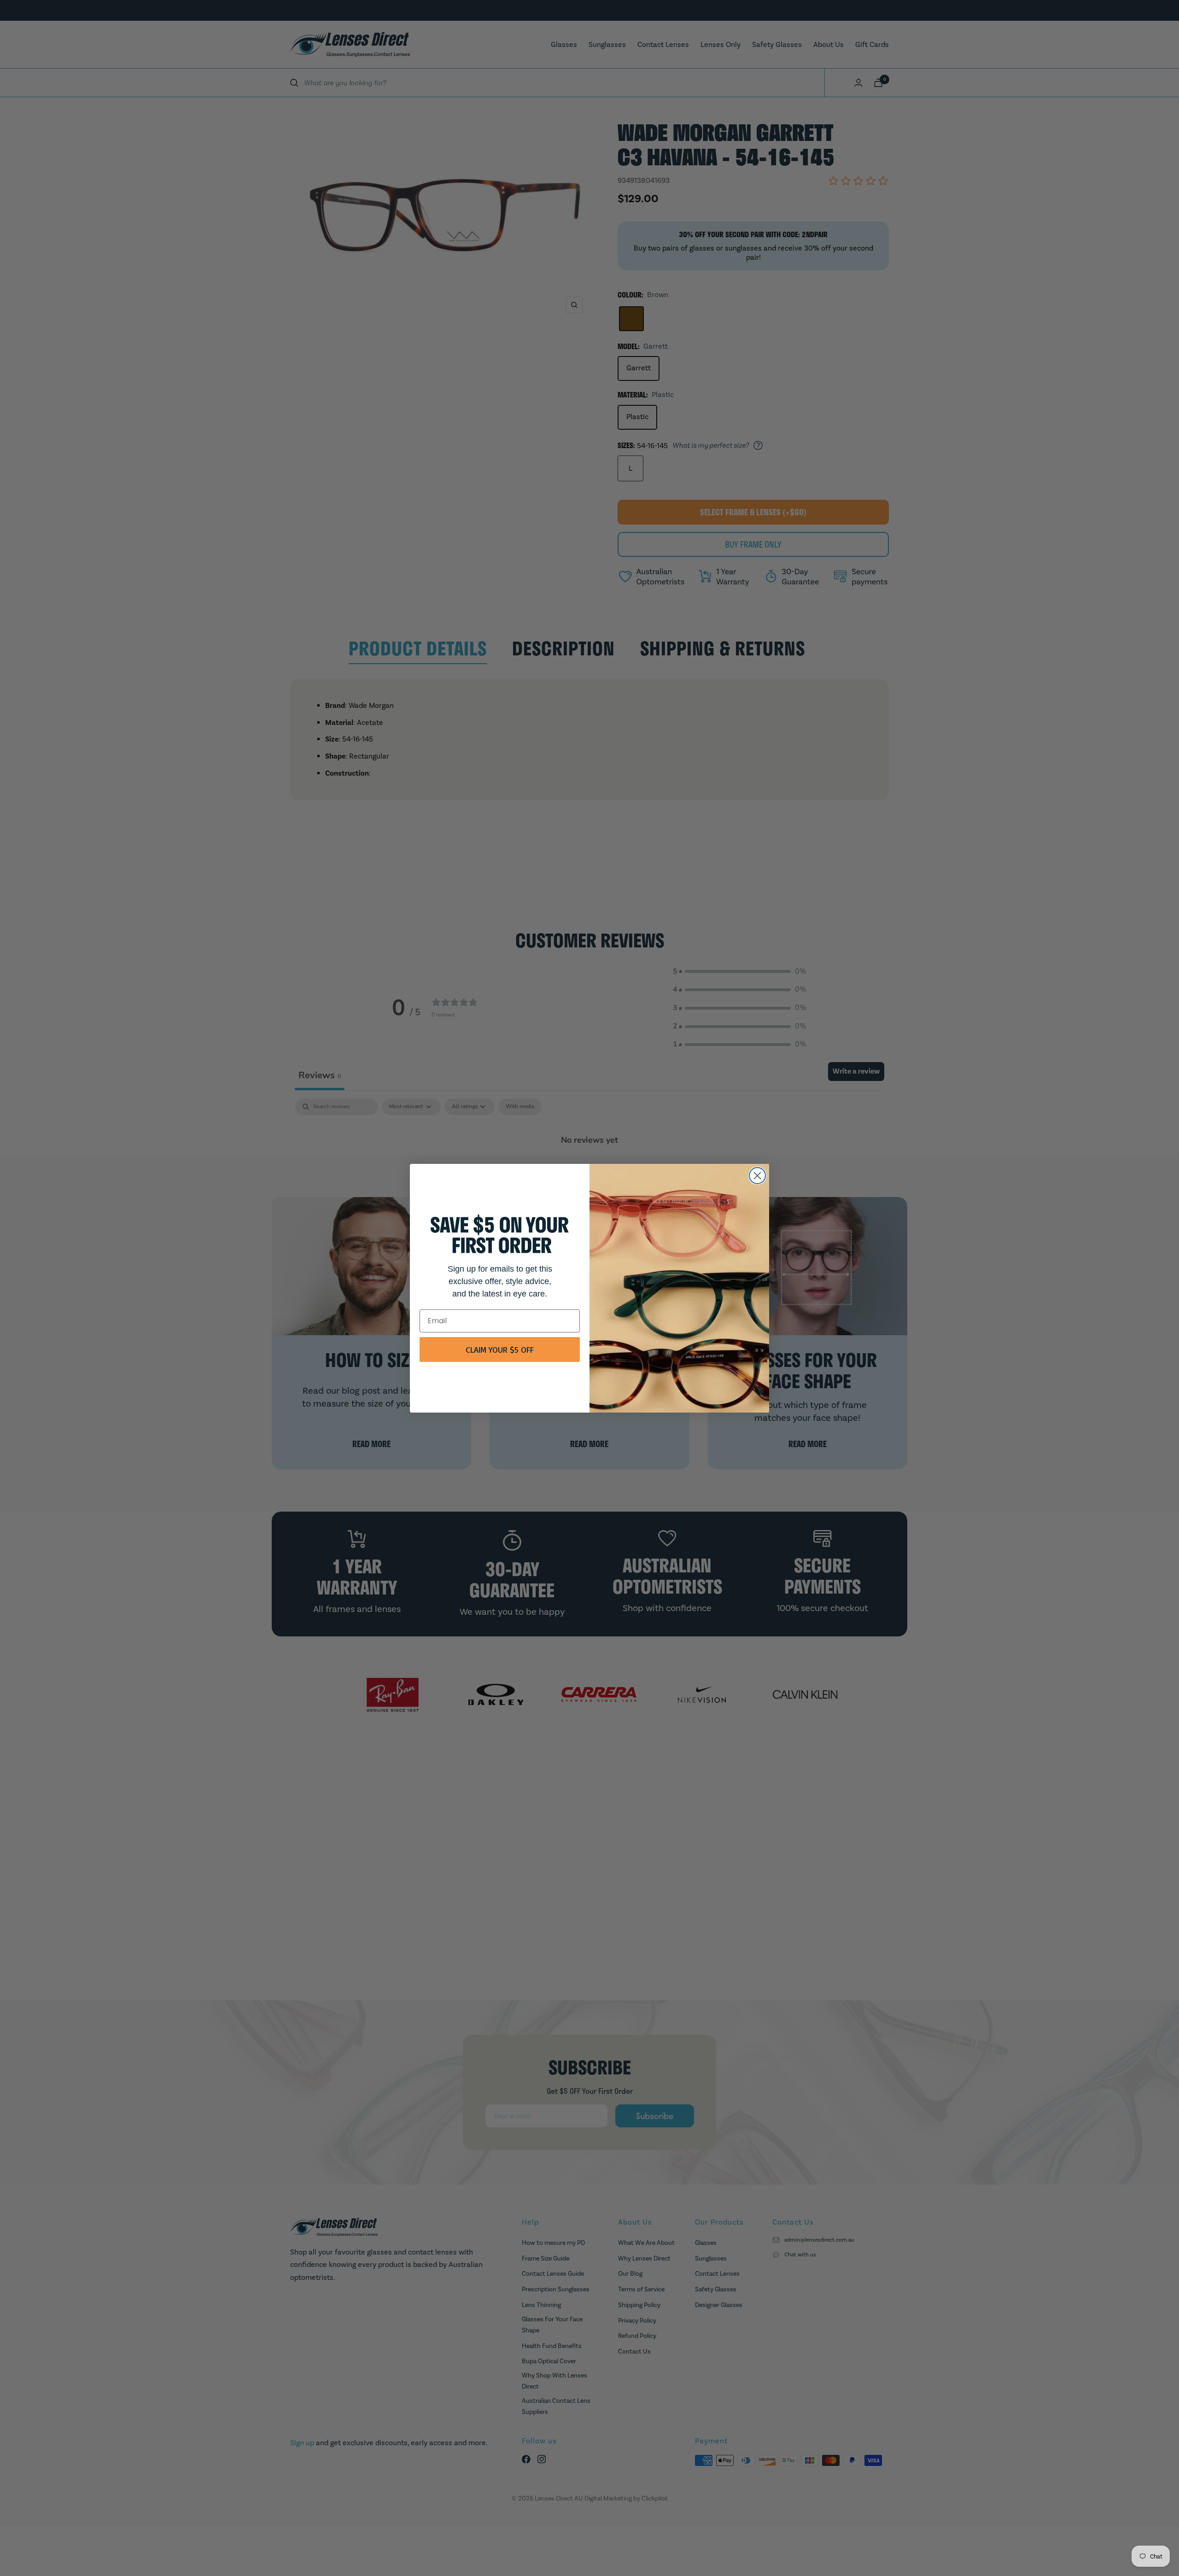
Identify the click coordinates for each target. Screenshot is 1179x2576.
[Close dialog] (757, 1176)
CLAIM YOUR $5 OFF (500, 1349)
